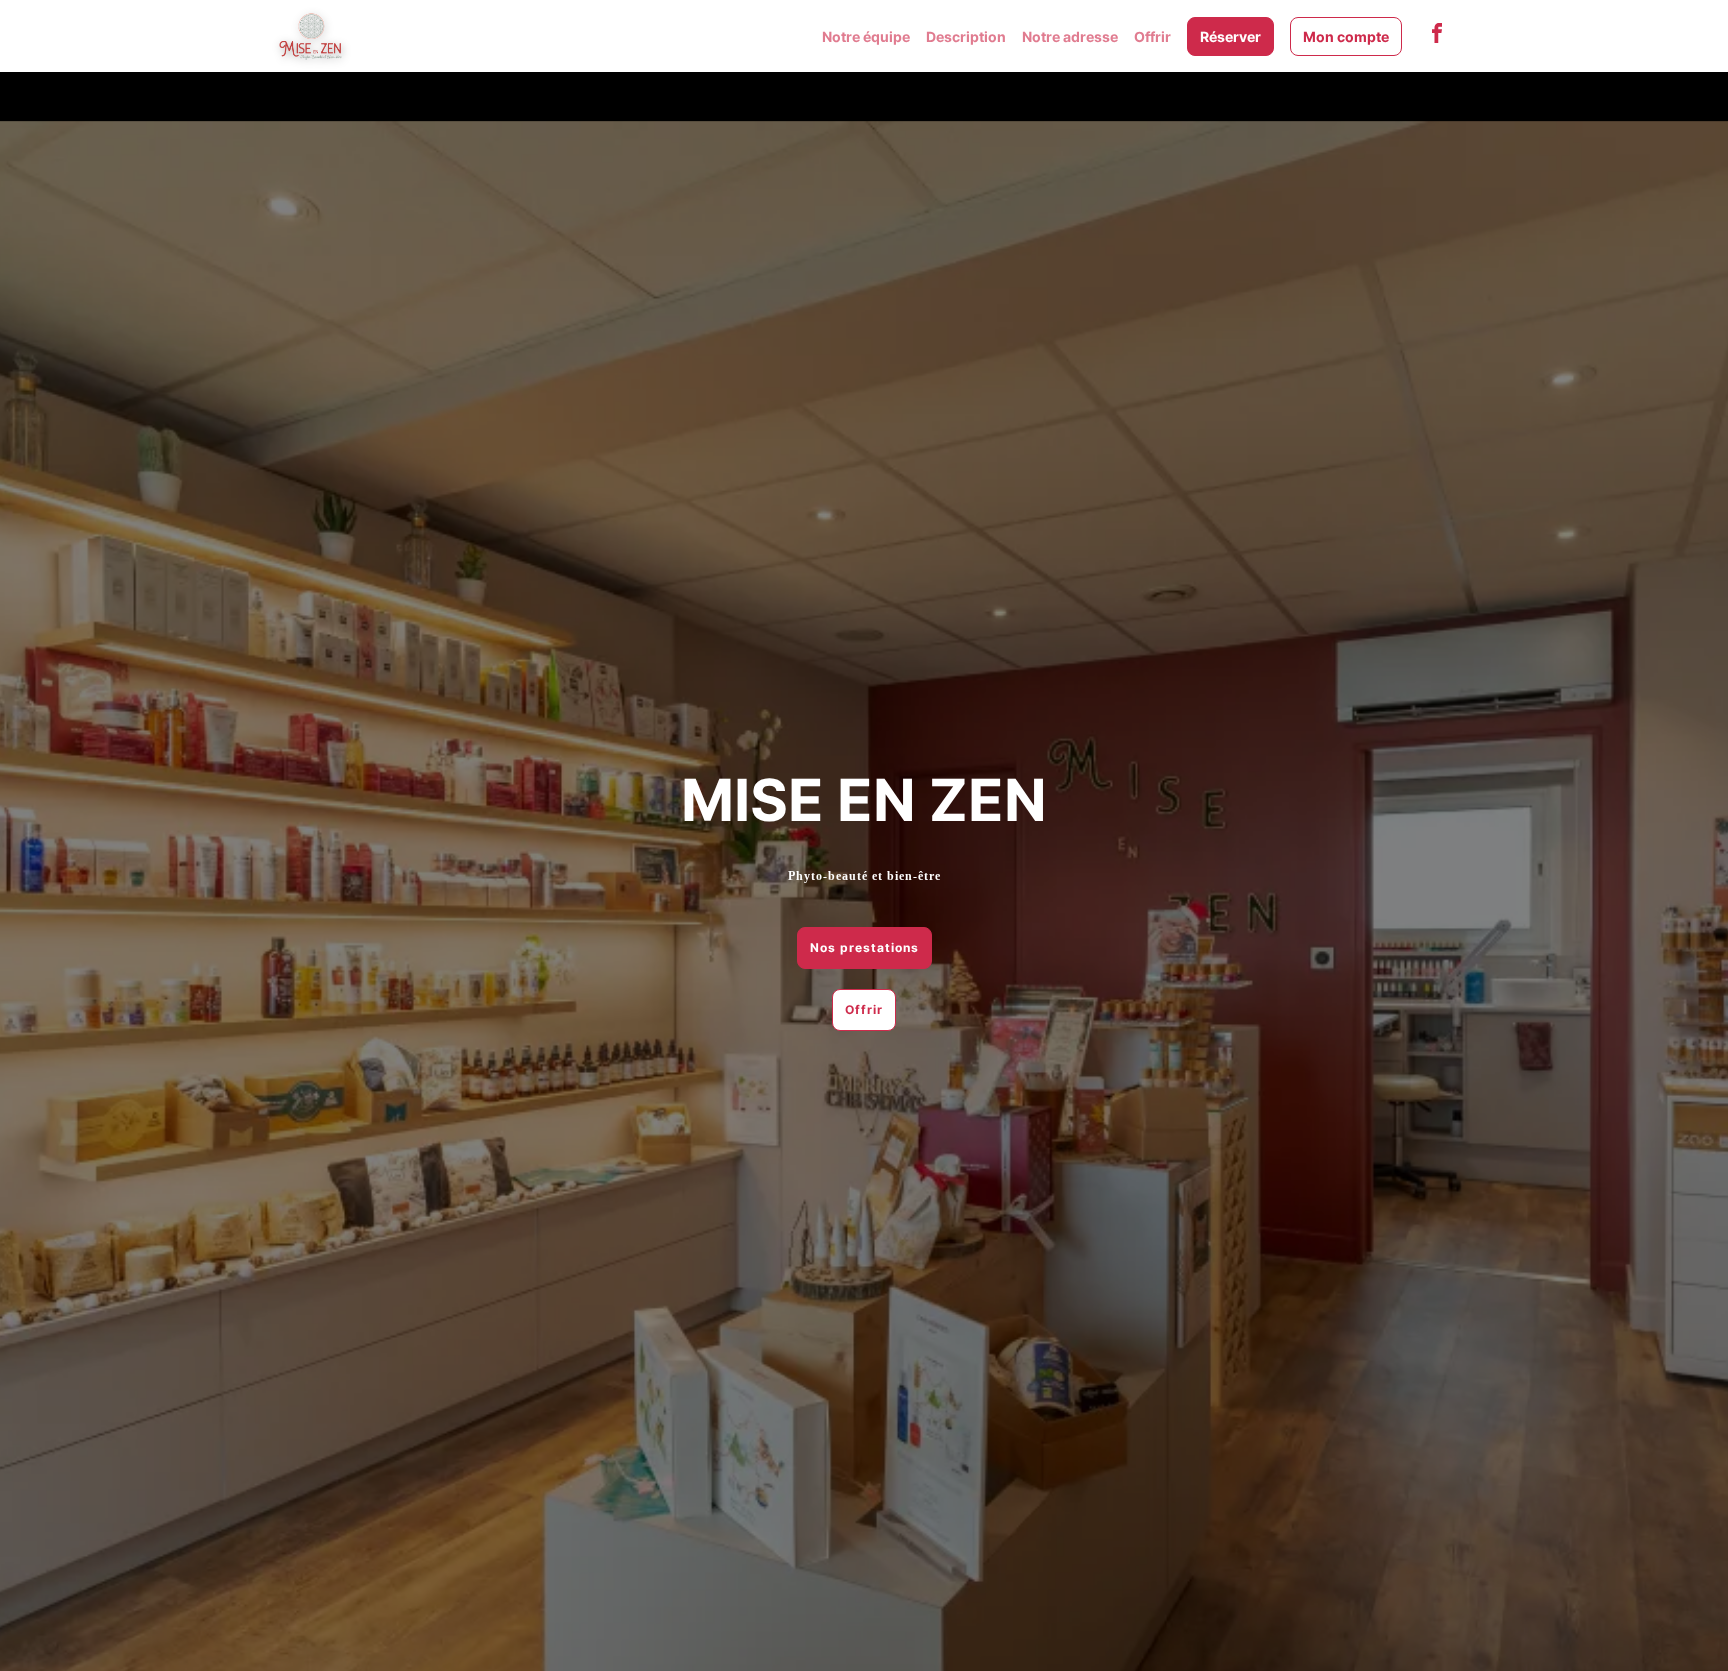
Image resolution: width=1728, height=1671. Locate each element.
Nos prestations (864, 947)
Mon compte (1346, 36)
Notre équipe (866, 36)
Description (966, 36)
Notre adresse (1070, 36)
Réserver (1230, 36)
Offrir (1152, 36)
